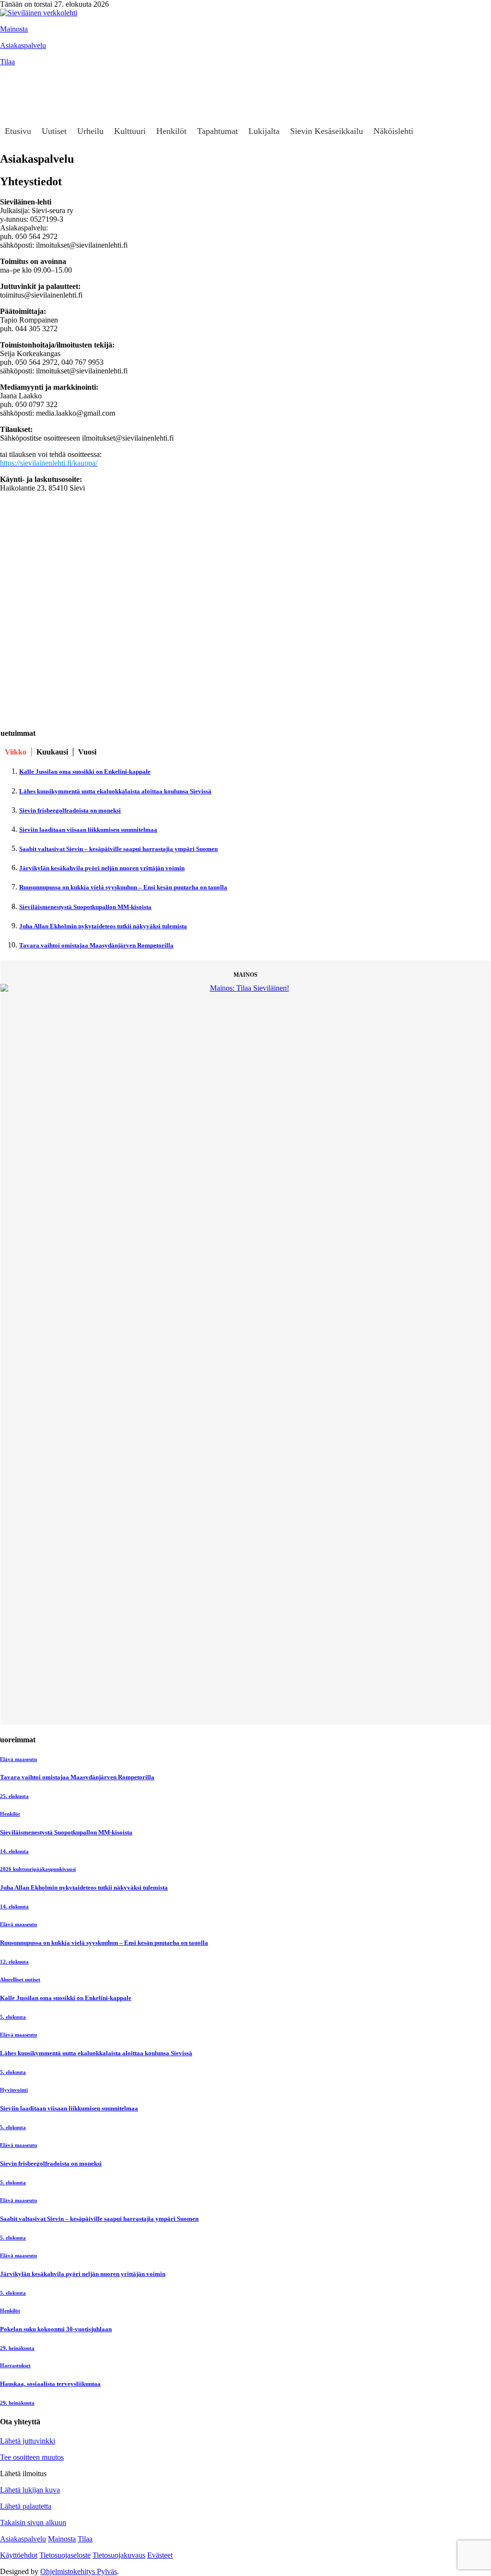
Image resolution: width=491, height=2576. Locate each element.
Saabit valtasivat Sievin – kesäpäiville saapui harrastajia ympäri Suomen (118, 849)
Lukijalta (264, 131)
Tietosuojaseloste (65, 2555)
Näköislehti (393, 131)
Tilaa (7, 62)
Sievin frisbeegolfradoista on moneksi (70, 810)
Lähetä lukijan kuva (30, 2490)
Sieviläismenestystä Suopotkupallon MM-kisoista (85, 907)
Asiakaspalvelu (23, 45)
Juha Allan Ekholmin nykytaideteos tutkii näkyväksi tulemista (103, 926)
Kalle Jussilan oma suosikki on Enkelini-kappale (85, 772)
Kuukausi (52, 752)
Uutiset (54, 131)
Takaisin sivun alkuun (33, 2522)
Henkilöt (171, 131)
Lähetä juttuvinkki (28, 2441)
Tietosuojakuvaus (119, 2555)
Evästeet (160, 2555)
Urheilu (90, 131)
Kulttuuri (130, 131)
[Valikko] (12, 76)
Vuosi (87, 752)
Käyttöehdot (19, 2555)
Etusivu (18, 131)
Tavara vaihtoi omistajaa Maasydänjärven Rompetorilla (96, 945)
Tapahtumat (217, 131)
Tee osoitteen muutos (32, 2457)
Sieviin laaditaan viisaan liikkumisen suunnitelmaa (88, 830)
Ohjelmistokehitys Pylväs (79, 2571)
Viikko (16, 752)
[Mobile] (12, 95)
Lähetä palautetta (26, 2506)
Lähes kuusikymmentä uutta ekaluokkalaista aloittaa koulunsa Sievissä (115, 791)
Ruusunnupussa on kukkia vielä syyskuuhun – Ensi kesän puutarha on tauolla (123, 887)
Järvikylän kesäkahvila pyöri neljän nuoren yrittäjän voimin (102, 868)
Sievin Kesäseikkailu (327, 131)
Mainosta (14, 29)
